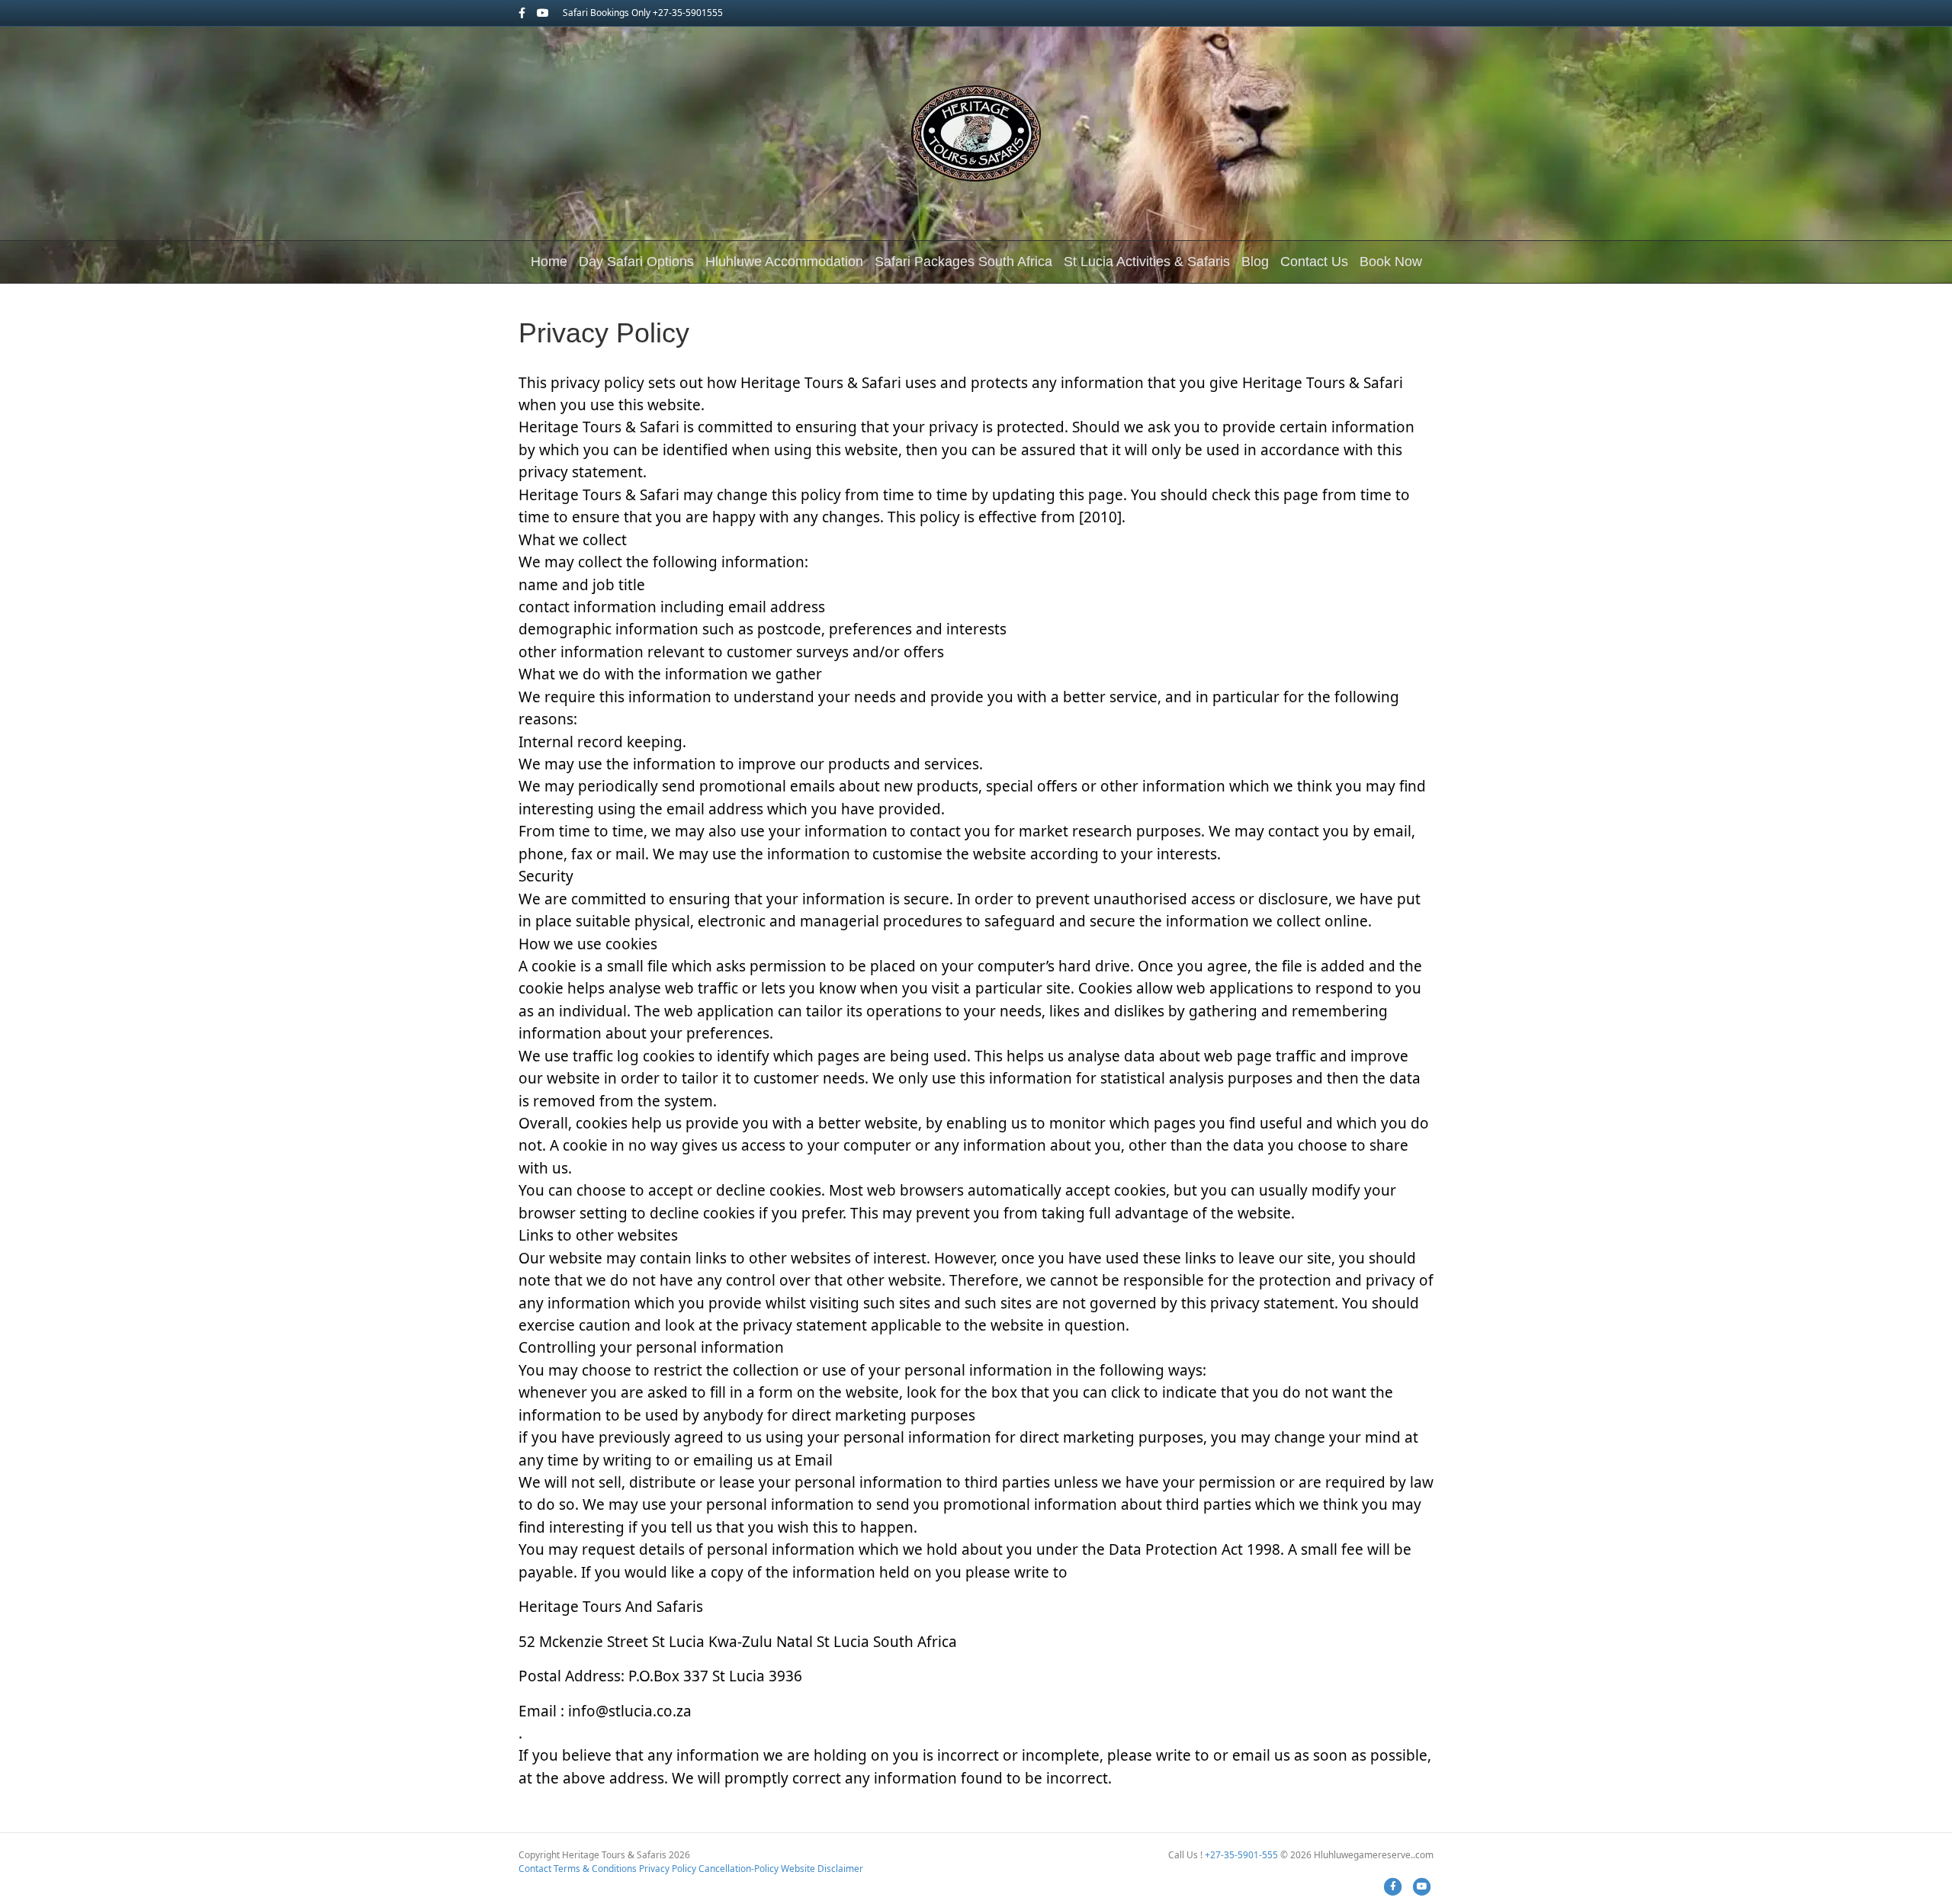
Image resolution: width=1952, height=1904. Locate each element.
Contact (535, 1869)
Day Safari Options (636, 262)
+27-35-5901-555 (1241, 1855)
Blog (1255, 262)
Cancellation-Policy (738, 1869)
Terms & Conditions (595, 1869)
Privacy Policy (668, 1869)
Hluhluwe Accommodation (784, 262)
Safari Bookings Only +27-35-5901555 (643, 13)
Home (549, 262)
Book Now (1391, 262)
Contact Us (1314, 262)
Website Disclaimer (822, 1869)
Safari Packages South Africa (963, 262)
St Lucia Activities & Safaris (1147, 262)
